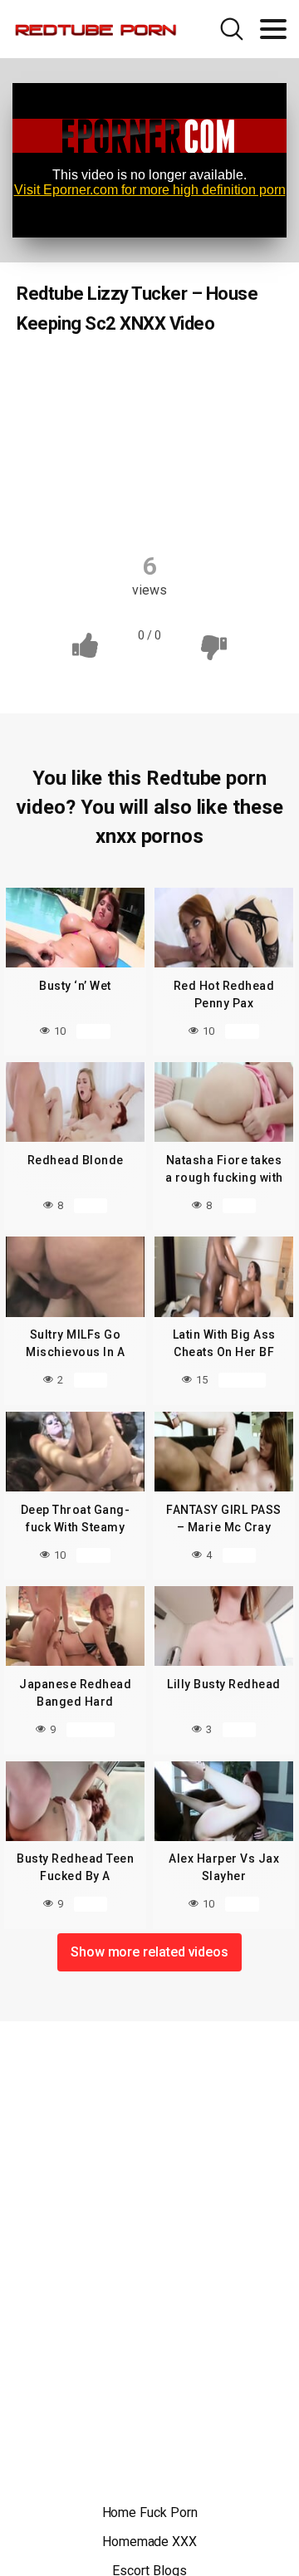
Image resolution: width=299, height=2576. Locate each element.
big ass (156, 376)
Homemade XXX (149, 2542)
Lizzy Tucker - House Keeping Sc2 (152, 441)
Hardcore (99, 409)
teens (152, 506)
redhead (148, 473)
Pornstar (68, 473)
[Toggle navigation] (273, 29)
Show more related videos (149, 1952)
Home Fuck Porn (150, 2512)
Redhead (78, 376)
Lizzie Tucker (194, 409)
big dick (230, 376)
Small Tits (232, 473)
